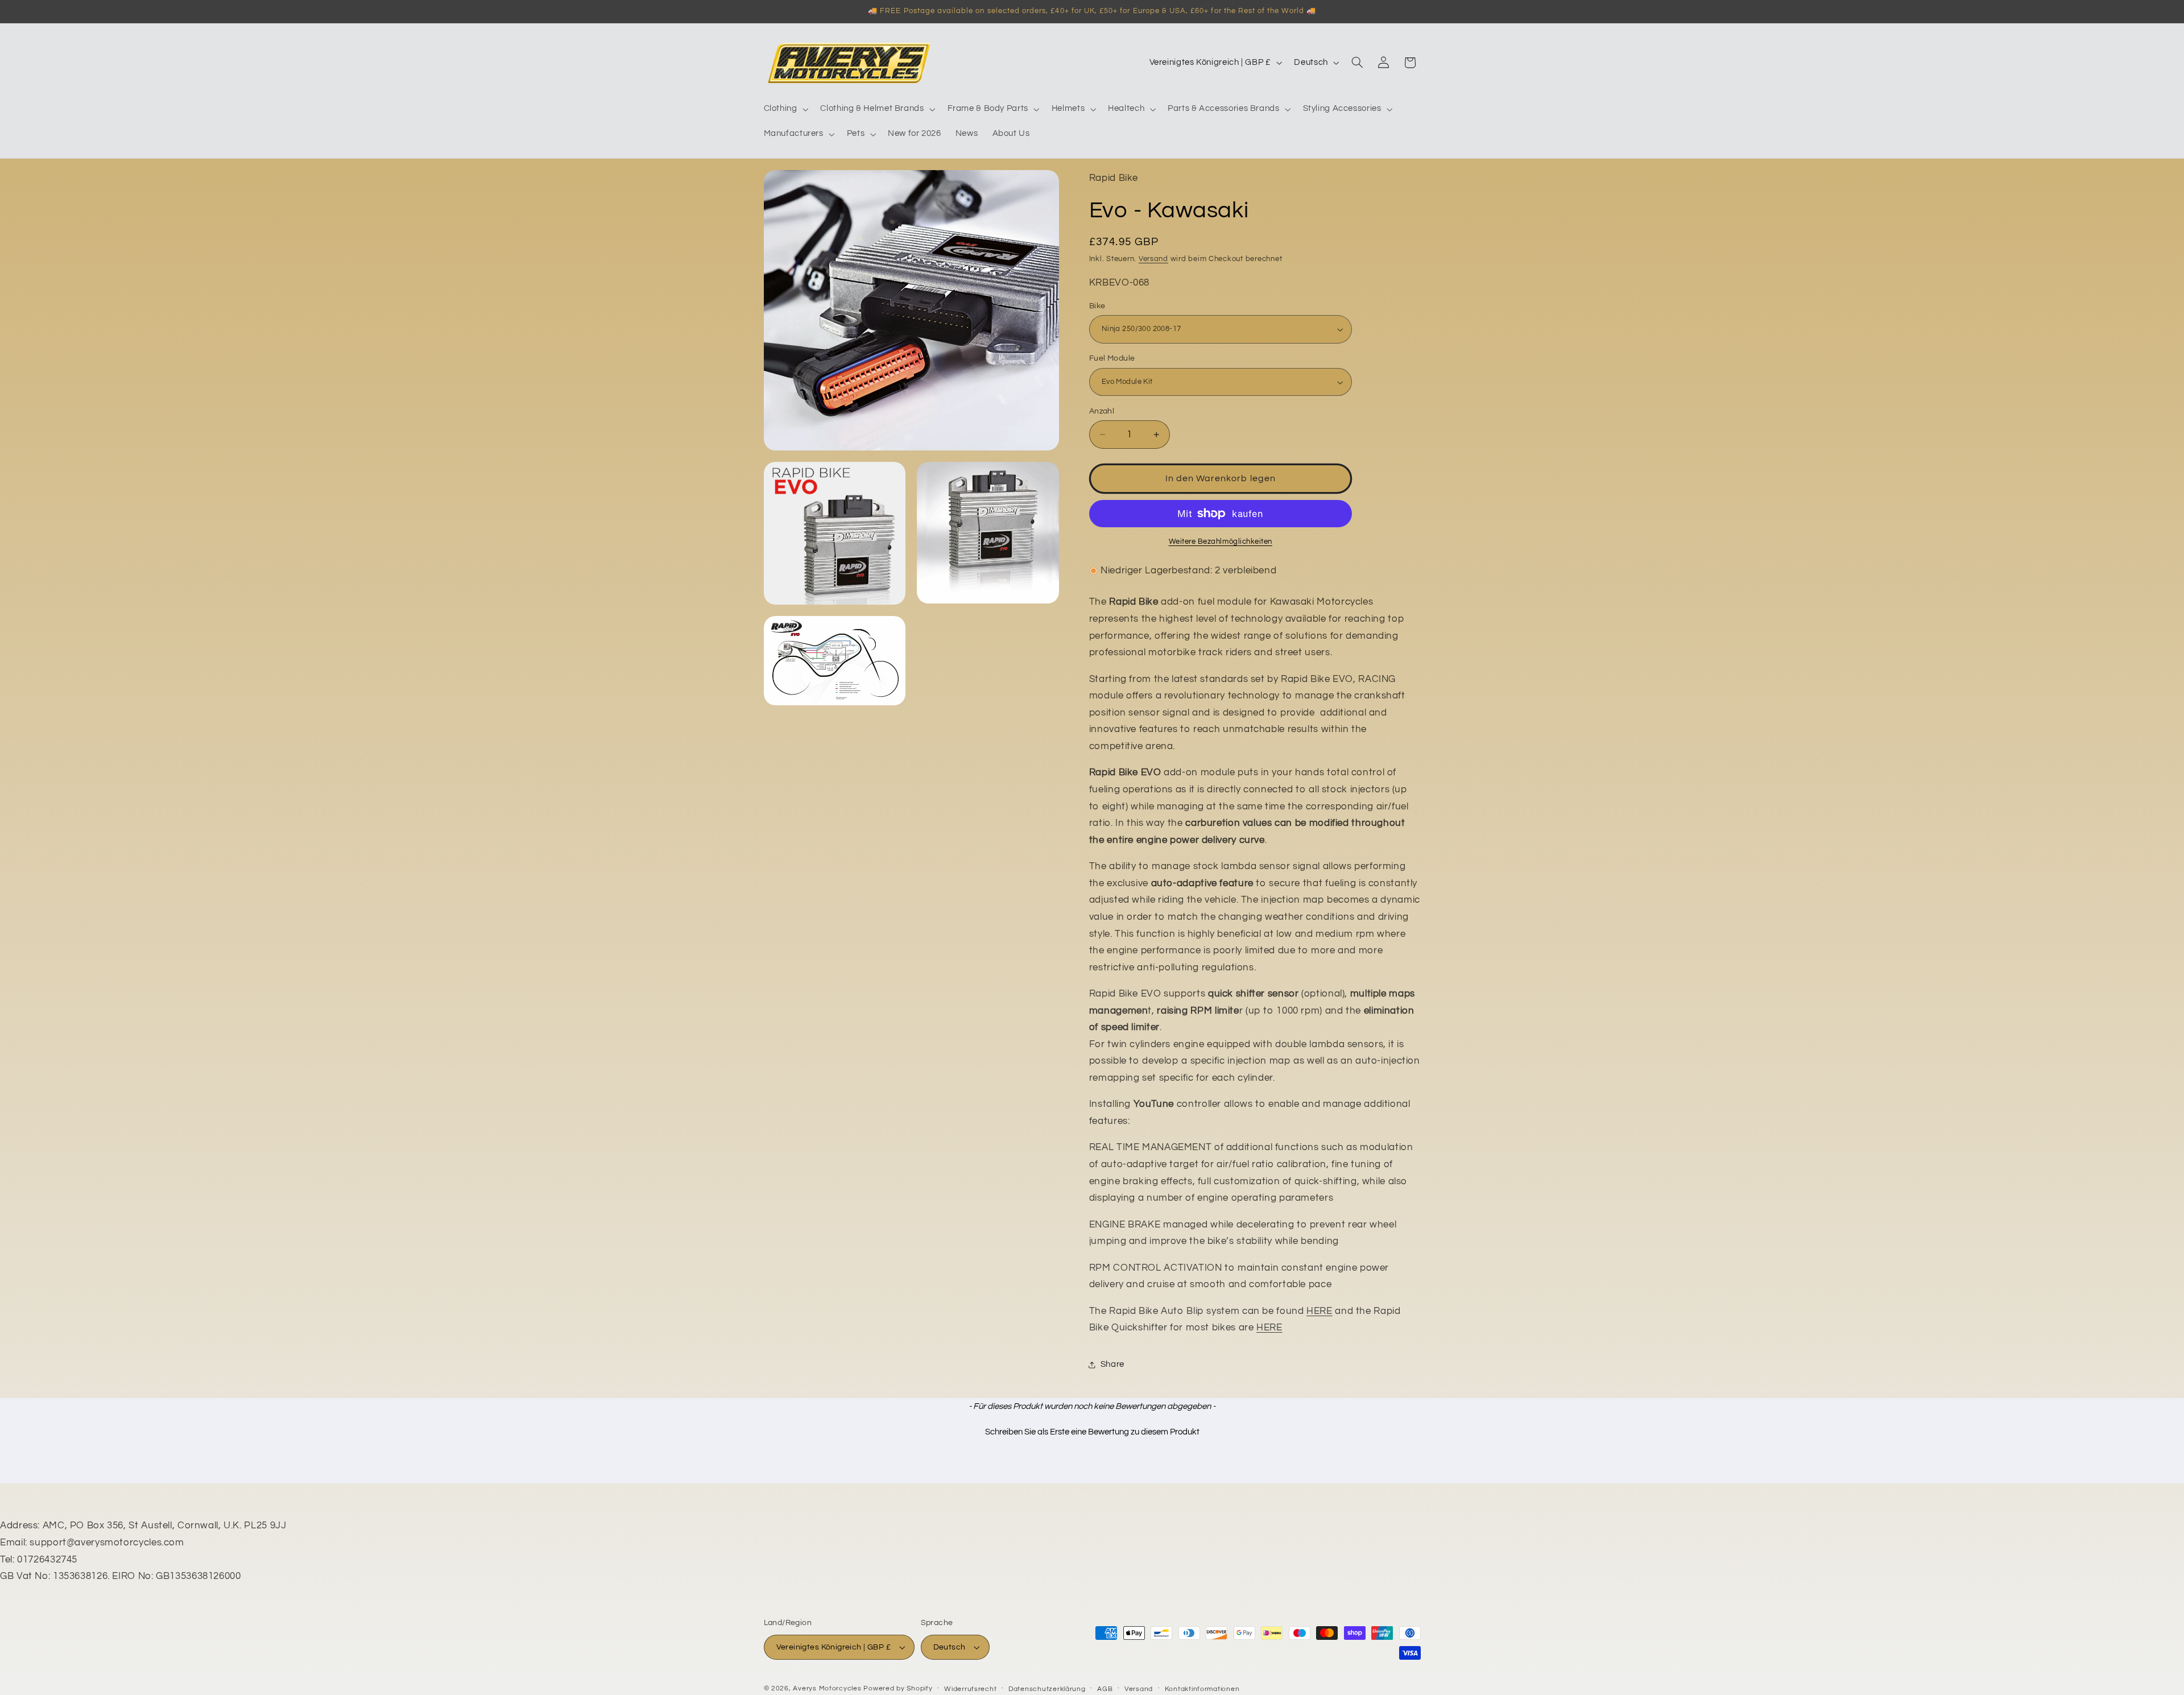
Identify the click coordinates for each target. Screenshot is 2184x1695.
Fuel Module (1112, 359)
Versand (1153, 259)
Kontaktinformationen (1202, 1689)
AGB (1105, 1689)
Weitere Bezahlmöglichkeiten (1221, 542)
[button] (785, 109)
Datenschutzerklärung (1047, 1689)
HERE (1319, 1311)
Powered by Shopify (898, 1688)
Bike (1097, 306)
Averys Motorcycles (827, 1688)
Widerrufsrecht (970, 1689)
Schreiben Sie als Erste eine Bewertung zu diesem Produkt (1092, 1432)
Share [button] (1112, 1364)
